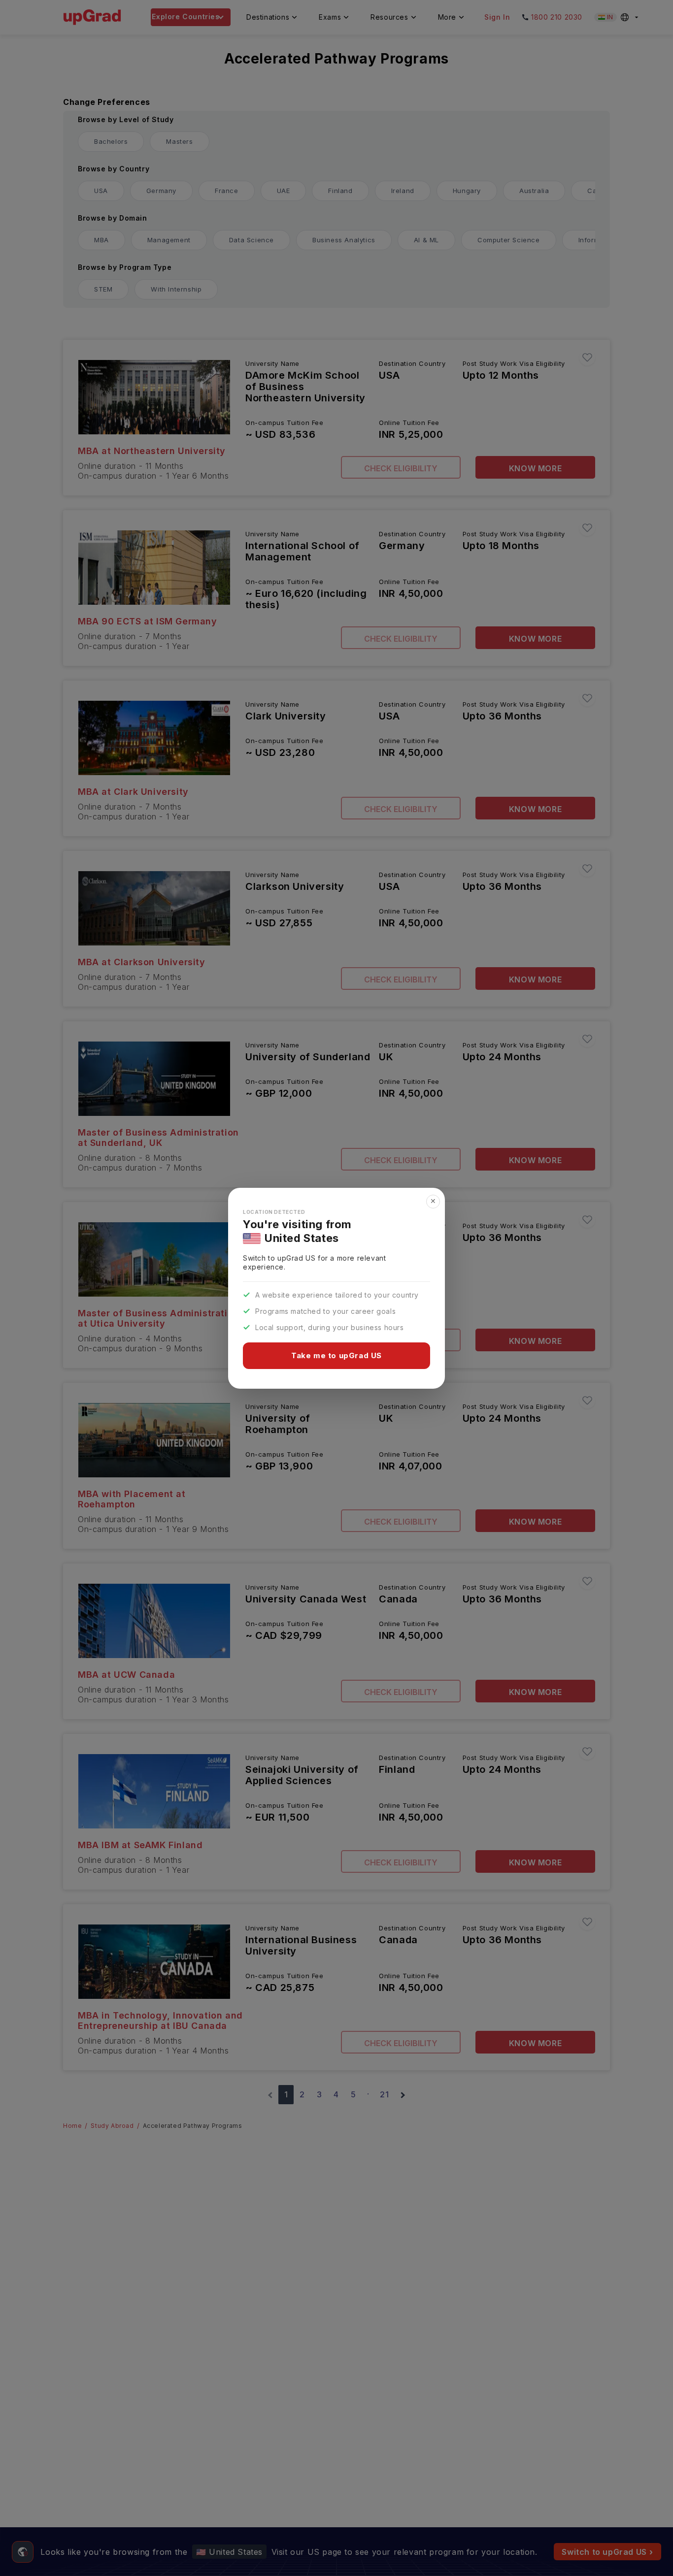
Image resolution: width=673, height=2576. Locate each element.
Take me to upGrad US (336, 1355)
